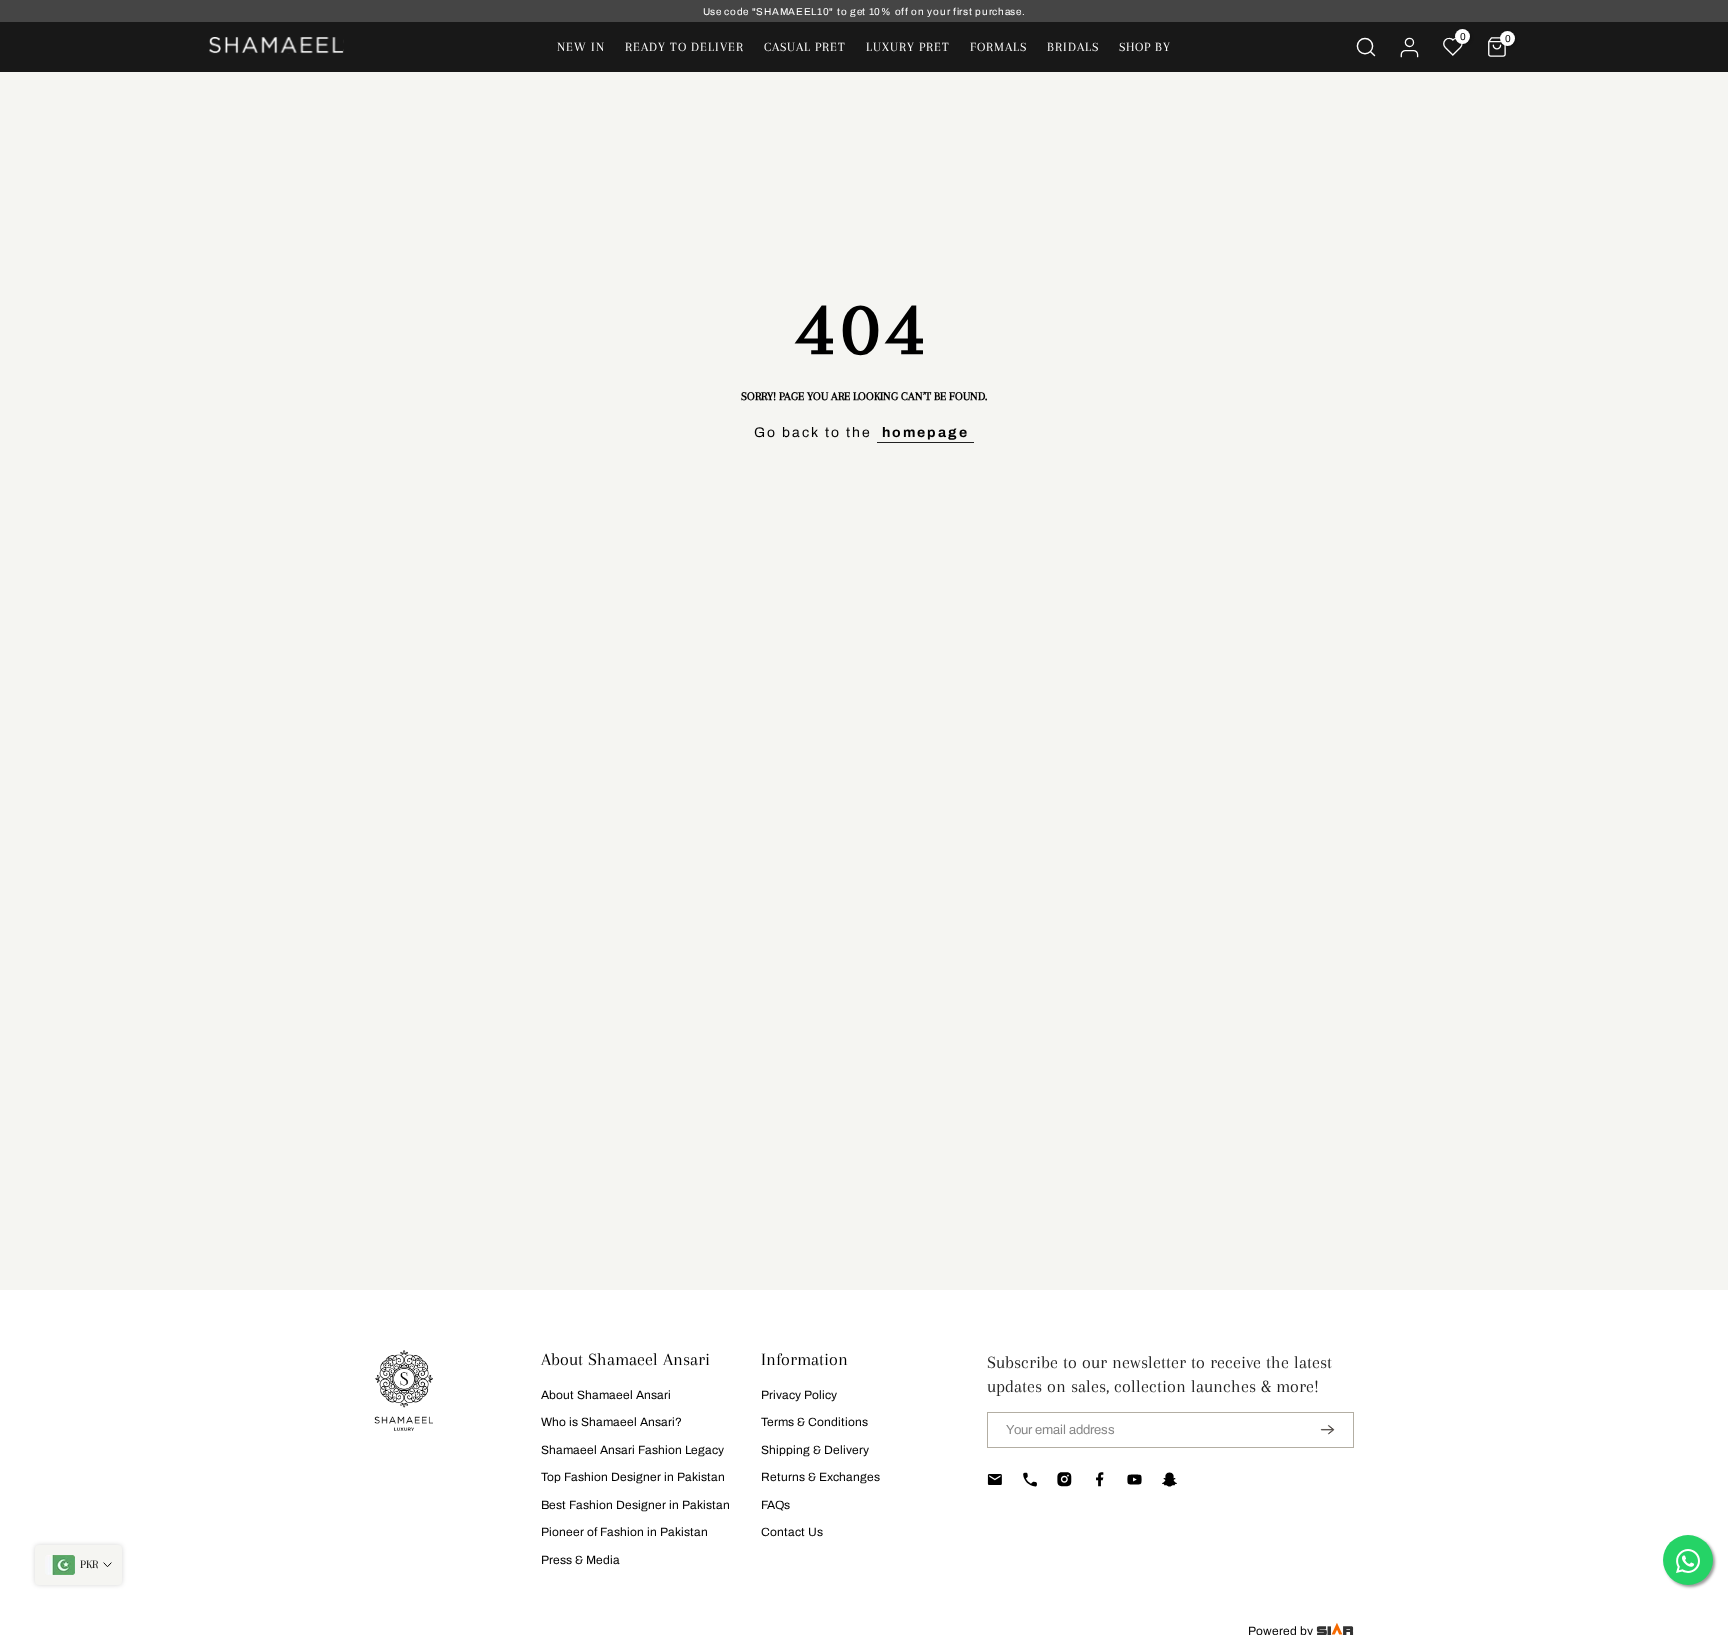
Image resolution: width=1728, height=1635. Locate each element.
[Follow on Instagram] (1064, 1480)
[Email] (994, 1480)
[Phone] (1029, 1480)
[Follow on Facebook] (1099, 1480)
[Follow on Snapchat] (1169, 1480)
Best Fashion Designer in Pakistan (635, 1505)
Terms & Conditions (814, 1422)
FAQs (775, 1505)
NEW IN (581, 47)
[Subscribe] (1315, 1430)
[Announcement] (864, 11)
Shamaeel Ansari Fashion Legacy (632, 1450)
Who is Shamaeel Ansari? (611, 1422)
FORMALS (998, 47)
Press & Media (580, 1560)
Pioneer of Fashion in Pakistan (624, 1532)
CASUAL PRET (805, 47)
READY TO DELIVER (684, 47)
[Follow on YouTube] (1134, 1480)
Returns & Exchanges (820, 1477)
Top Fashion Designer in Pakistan (633, 1477)
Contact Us (792, 1532)
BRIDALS (1073, 47)
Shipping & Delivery (815, 1450)
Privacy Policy (799, 1395)
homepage (925, 432)
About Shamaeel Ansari (606, 1395)
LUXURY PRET (908, 47)
